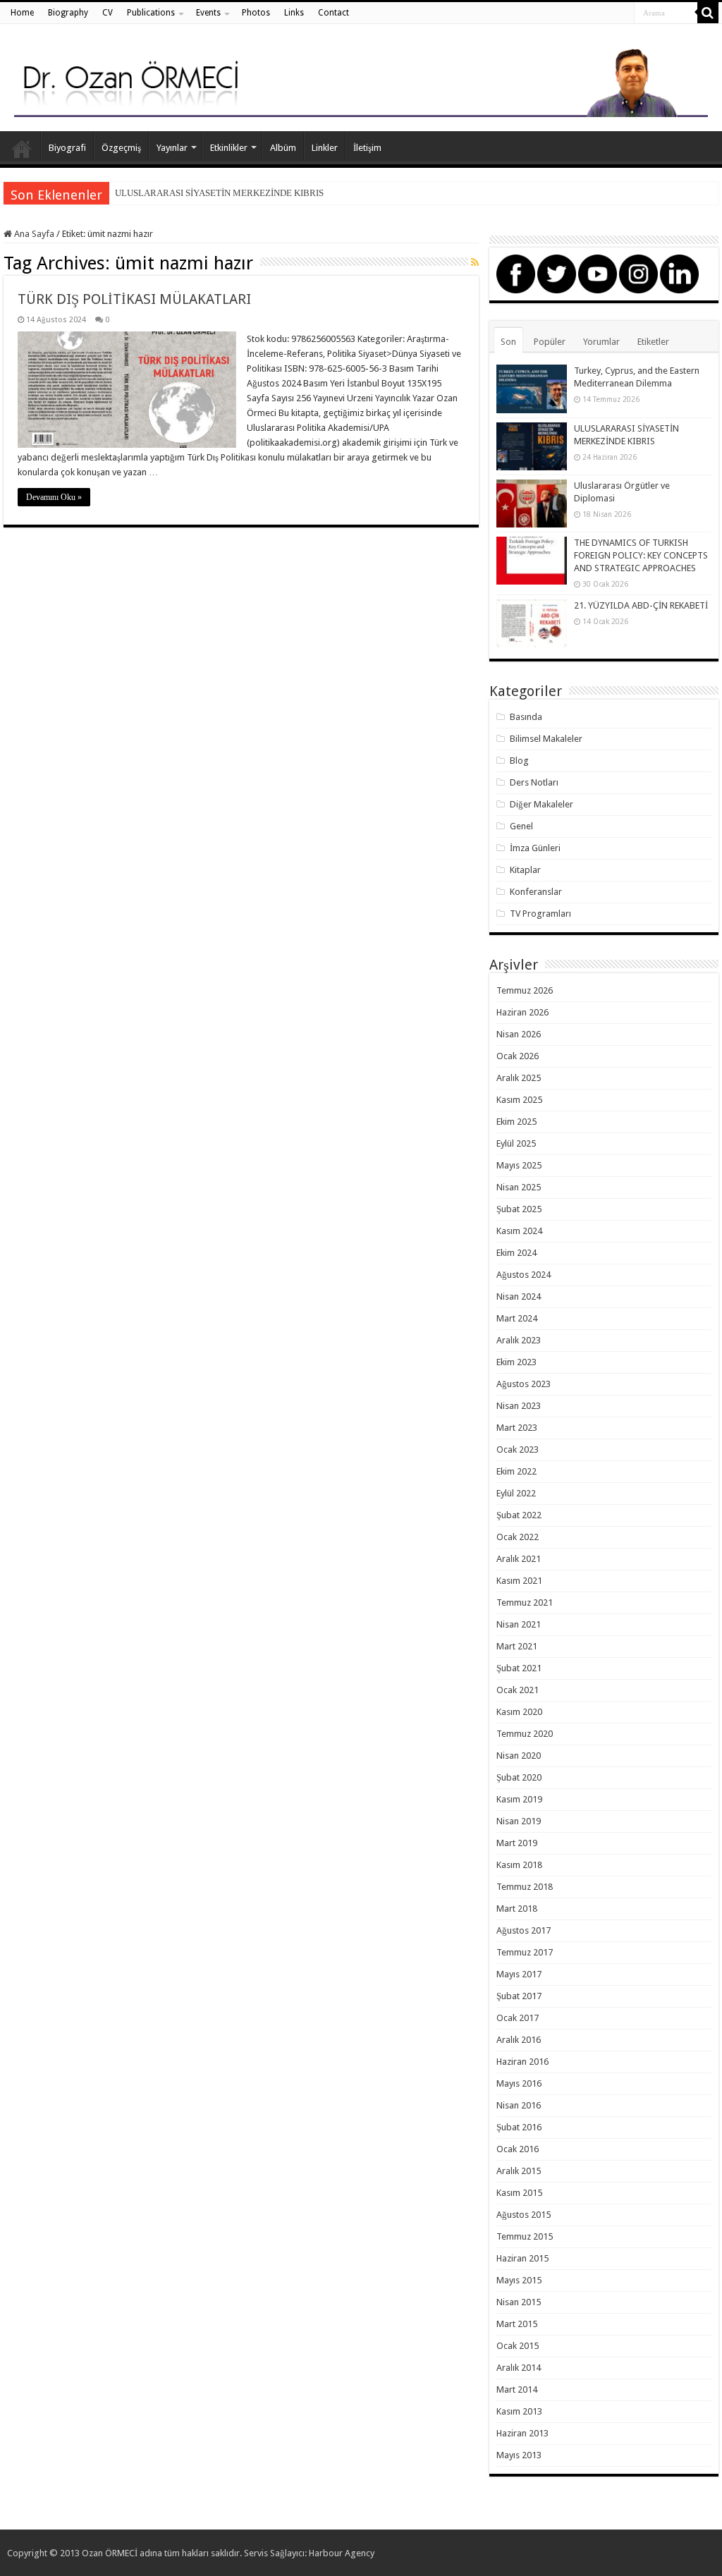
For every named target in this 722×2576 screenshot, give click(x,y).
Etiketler (653, 342)
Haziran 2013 (522, 2433)
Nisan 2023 (519, 1406)
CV (108, 13)
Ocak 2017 (518, 2018)
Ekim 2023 (516, 1362)
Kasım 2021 (519, 1581)
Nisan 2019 (519, 1821)
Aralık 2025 (519, 1078)
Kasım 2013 (519, 2411)
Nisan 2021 (519, 1624)
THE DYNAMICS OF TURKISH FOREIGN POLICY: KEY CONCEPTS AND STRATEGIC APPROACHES (641, 555)
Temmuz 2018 (525, 1887)
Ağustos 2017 (524, 1930)
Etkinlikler (229, 148)
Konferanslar (536, 892)
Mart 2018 (517, 1909)
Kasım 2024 (519, 1231)
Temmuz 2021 (525, 1603)
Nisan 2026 (519, 1034)
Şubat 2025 (519, 1209)
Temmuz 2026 (525, 990)
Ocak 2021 (518, 1690)
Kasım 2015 (519, 2193)
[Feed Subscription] (475, 262)
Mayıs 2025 (519, 1165)
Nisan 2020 (519, 1756)
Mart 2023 (517, 1428)
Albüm (283, 148)
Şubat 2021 (519, 1668)
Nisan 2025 (519, 1187)
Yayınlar (172, 148)
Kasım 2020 (519, 1712)
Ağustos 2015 (524, 2215)
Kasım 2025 (519, 1100)
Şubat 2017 (519, 1996)
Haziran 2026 (522, 1012)
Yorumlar (601, 342)
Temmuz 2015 (525, 2236)
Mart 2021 (517, 1646)
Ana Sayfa (22, 146)
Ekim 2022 (516, 1471)
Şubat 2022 (519, 1515)
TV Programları (540, 914)
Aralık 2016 (519, 2040)
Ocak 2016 (518, 2149)
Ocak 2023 (518, 1449)
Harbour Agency (342, 2553)
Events (208, 13)
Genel (521, 826)
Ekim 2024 (516, 1253)
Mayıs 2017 (519, 1974)
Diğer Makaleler (541, 804)
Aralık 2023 (519, 1340)
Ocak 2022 (518, 1537)
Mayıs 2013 (519, 2455)
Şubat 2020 (519, 1777)
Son (508, 342)
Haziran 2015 (522, 2258)
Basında (526, 717)
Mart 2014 (517, 2389)
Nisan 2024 (519, 1296)
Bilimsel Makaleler (546, 739)
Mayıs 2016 (519, 2083)
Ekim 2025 (516, 1122)
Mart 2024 (517, 1318)
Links (294, 13)
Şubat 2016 (519, 2127)
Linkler (325, 148)
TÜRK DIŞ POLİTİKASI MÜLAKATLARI (134, 299)
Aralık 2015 (519, 2171)
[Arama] (708, 13)
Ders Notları (534, 782)
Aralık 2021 (519, 1559)
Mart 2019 (517, 1843)
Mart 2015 (517, 2324)
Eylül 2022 (516, 1493)
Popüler (550, 342)
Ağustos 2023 (524, 1384)
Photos (256, 13)
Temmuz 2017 (525, 1952)
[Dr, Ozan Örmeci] (361, 80)
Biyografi (67, 148)
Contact (334, 13)
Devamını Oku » (54, 497)
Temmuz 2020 (525, 1734)
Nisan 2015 (519, 2302)
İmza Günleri (535, 848)
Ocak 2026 (518, 1056)
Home (22, 13)
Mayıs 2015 (519, 2280)
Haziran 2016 (522, 2062)
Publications (151, 13)
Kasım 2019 (519, 1799)
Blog (519, 761)
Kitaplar (525, 870)
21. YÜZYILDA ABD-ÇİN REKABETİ (641, 605)
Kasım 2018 (519, 1865)
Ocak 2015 (518, 2346)
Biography (68, 13)
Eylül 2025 (516, 1143)
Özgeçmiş (121, 148)
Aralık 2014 (519, 2368)
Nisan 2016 (519, 2105)
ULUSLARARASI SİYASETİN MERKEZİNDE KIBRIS (219, 193)
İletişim (367, 148)
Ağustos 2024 (524, 1275)
